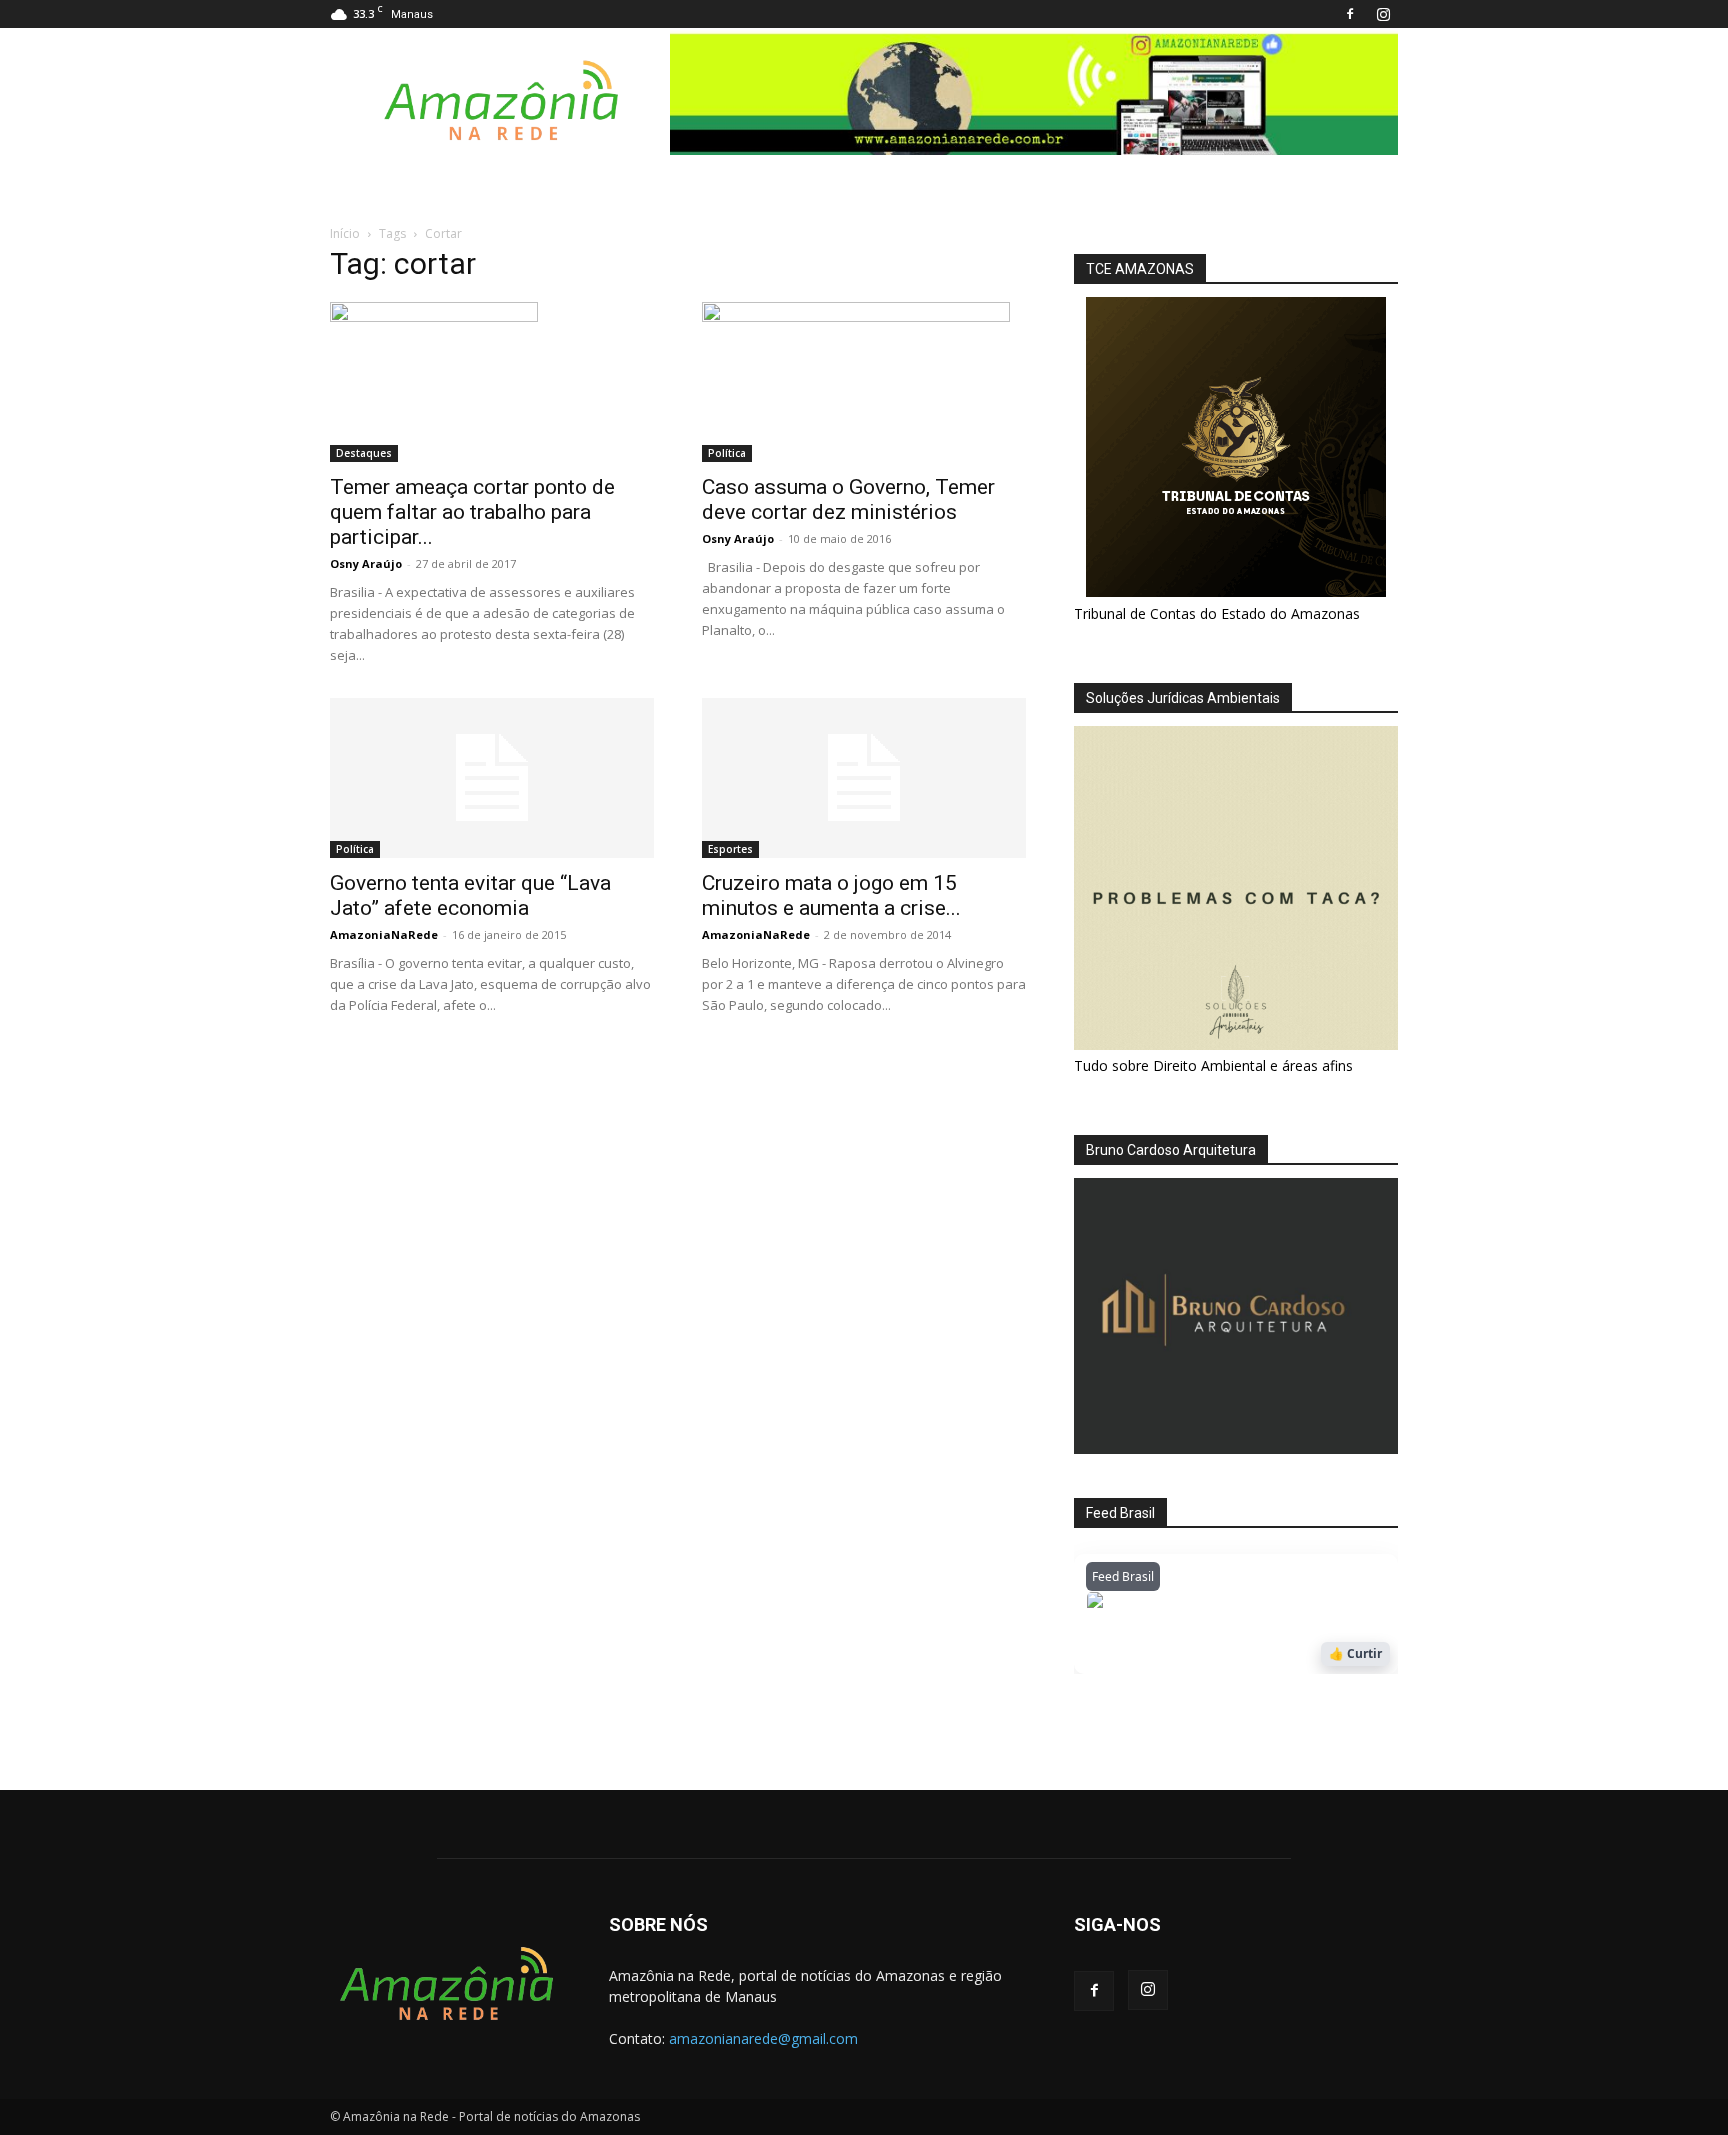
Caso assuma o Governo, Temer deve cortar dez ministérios (848, 499)
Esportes (730, 849)
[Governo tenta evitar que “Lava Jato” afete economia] (492, 778)
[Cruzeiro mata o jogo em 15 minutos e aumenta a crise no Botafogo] (864, 778)
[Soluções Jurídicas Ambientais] (1236, 1044)
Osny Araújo (366, 563)
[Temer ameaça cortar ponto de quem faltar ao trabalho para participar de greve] (492, 382)
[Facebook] (1350, 14)
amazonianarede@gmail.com (763, 2038)
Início (345, 233)
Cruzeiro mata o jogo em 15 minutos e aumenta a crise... (831, 895)
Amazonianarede (1200, 1605)
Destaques (364, 453)
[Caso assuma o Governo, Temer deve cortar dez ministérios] (864, 382)
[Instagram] (1383, 14)
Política (727, 453)
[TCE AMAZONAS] (1236, 447)
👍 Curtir (1355, 1653)
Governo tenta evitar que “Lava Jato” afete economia (470, 895)
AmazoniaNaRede (384, 934)
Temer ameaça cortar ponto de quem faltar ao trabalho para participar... (472, 512)
